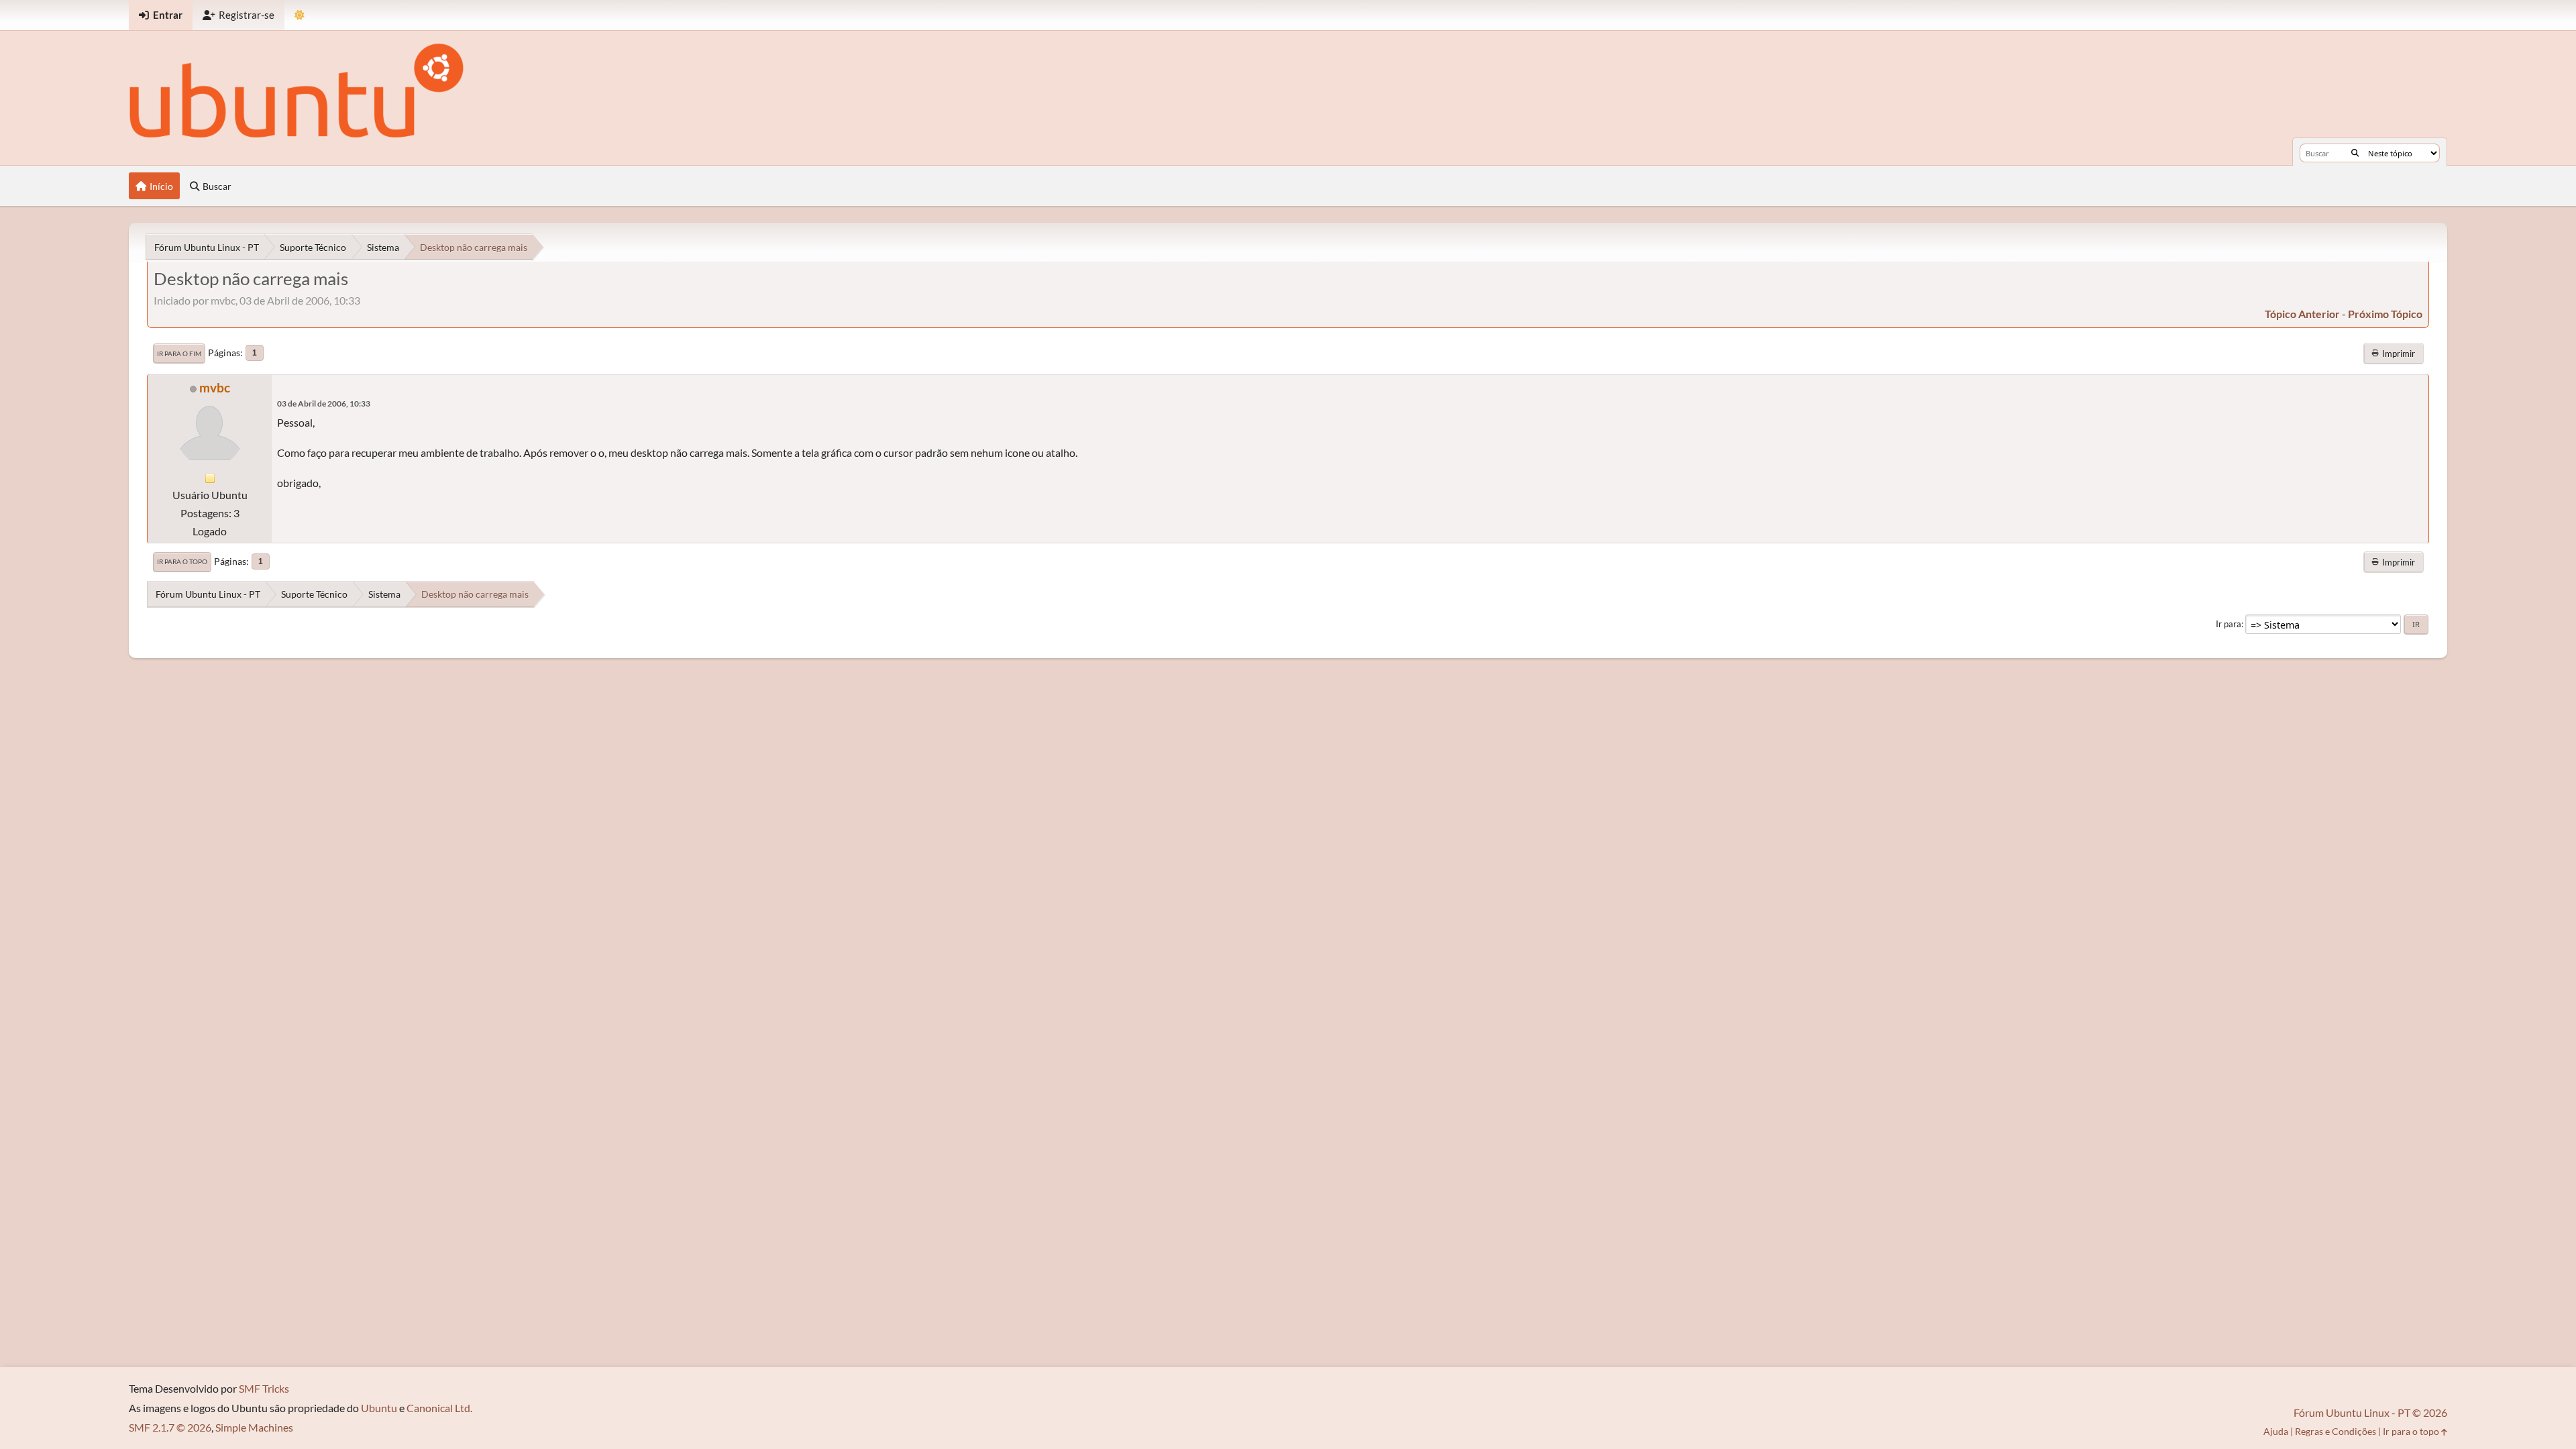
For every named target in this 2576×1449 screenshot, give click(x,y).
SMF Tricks (264, 1388)
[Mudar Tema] (300, 15)
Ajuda (2276, 1431)
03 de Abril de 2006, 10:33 (324, 404)
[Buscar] (2355, 153)
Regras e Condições (2336, 1431)
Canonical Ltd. (439, 1408)
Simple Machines (254, 1427)
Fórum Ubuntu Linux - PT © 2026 (2370, 1412)
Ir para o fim (179, 354)
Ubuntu (379, 1408)
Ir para (2229, 624)
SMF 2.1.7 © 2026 (170, 1427)
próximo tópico (2385, 314)
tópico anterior (2302, 314)
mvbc (215, 387)
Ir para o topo (182, 561)
